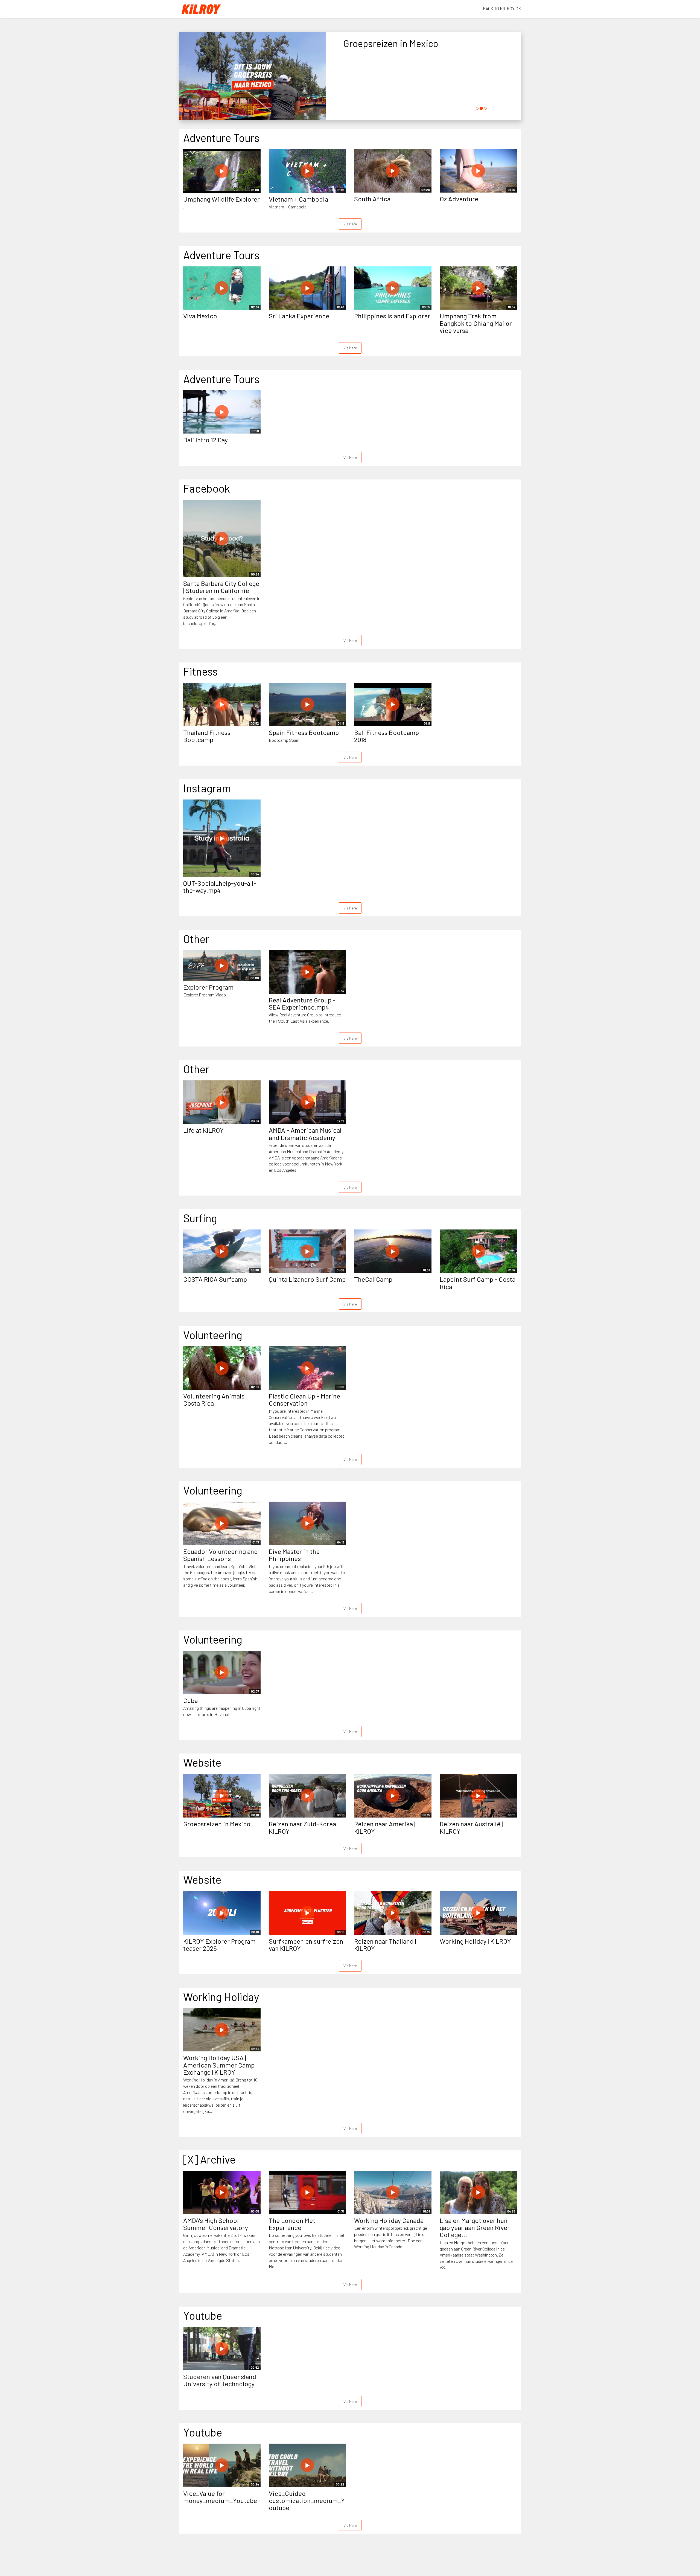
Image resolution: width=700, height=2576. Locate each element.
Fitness (200, 671)
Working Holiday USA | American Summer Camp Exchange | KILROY (219, 2065)
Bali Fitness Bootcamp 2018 (387, 736)
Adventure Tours (221, 138)
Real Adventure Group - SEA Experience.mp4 (302, 1003)
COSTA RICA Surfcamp (215, 1279)
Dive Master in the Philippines (294, 1555)
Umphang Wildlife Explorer (221, 199)
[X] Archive (209, 2159)
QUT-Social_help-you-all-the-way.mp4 (220, 887)
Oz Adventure (459, 199)
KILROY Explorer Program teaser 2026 (219, 1945)
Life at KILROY (203, 1130)
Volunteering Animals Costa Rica (214, 1399)
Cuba (190, 1700)
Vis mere (350, 224)
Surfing (200, 1218)
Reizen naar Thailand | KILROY (385, 1945)
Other (196, 939)
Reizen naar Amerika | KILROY (385, 1827)
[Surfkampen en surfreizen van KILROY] (253, 77)
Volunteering (213, 1335)
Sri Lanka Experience (299, 316)
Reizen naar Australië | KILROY (471, 1827)
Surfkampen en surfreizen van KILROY (306, 1945)
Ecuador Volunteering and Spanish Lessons (221, 1555)
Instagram (207, 788)
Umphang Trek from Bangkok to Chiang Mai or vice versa (476, 323)
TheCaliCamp (373, 1279)
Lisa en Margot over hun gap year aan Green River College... (475, 2228)
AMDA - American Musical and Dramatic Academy (305, 1134)
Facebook (207, 488)
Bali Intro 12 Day (205, 440)
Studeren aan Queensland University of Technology (220, 2380)
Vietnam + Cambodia (298, 199)
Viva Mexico (200, 316)
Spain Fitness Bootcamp (304, 732)
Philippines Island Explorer (392, 316)
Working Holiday (221, 1997)
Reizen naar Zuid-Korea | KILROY (304, 1827)
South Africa (372, 199)
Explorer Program (208, 987)
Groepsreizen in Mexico (217, 1824)
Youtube (203, 2315)
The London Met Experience (292, 2224)
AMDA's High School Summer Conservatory (216, 2224)
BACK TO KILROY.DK (502, 8)
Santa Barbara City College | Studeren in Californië (221, 587)
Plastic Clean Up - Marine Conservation (304, 1399)
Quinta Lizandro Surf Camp (307, 1279)
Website (202, 1762)
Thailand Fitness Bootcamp (207, 736)
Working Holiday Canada (389, 2220)
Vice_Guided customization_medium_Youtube (307, 2501)
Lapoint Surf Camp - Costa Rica (478, 1283)
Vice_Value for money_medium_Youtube (220, 2497)
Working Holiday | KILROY (475, 1941)
